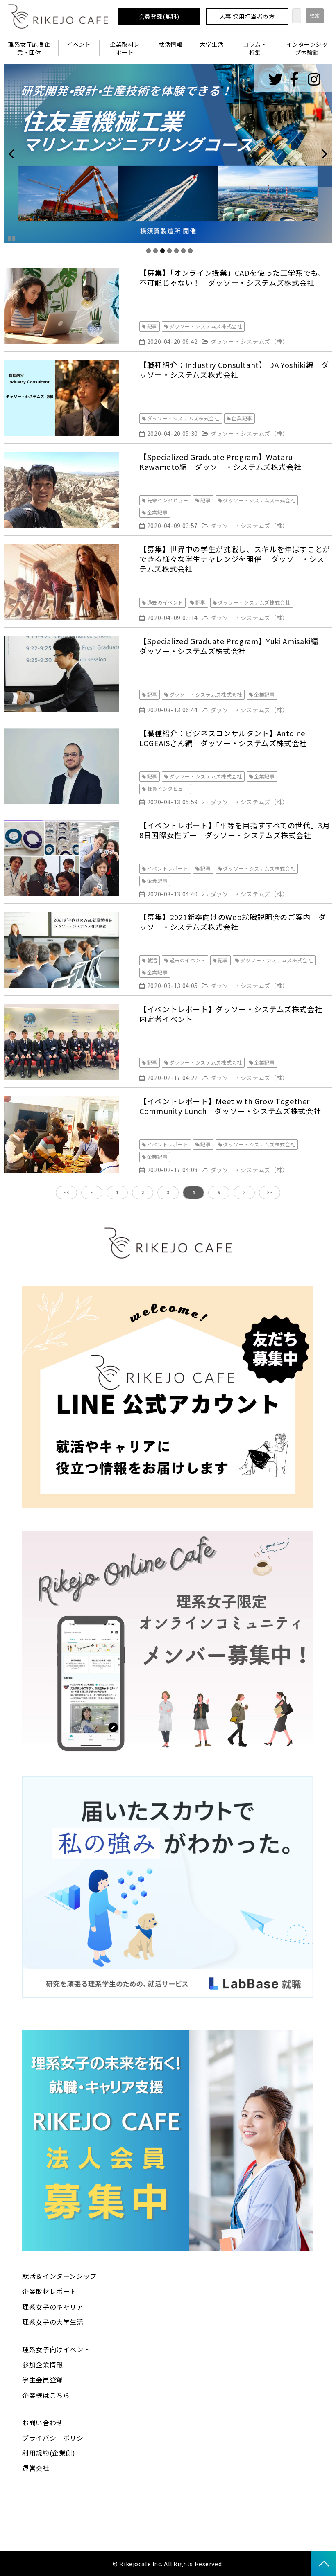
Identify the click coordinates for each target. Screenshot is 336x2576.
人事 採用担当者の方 (247, 16)
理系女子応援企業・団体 (29, 48)
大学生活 (211, 44)
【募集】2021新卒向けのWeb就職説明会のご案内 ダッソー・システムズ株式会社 (233, 922)
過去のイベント (165, 602)
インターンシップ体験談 (307, 48)
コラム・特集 (255, 48)
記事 (152, 326)
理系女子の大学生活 (53, 2322)
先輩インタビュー (168, 500)
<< (66, 1192)
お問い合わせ (43, 2423)
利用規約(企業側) (49, 2453)
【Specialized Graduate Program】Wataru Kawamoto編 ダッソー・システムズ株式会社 (220, 462)
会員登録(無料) (159, 16)
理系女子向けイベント (56, 2349)
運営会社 (36, 2468)
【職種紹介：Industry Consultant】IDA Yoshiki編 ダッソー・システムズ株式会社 (234, 370)
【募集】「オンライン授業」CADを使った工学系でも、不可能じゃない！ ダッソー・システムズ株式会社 (233, 277)
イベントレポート (168, 868)
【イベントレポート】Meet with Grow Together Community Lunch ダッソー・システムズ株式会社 (230, 1106)
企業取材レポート (125, 48)
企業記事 (242, 418)
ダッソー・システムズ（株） (250, 341)
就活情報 (170, 44)
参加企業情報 (43, 2364)
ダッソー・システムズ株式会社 (206, 326)
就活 (152, 960)
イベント (79, 44)
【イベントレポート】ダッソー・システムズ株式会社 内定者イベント (235, 1014)
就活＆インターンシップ (59, 2276)
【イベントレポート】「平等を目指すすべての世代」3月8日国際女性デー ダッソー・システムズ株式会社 (235, 830)
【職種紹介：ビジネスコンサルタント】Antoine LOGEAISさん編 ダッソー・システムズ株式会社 (223, 738)
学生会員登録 (43, 2380)
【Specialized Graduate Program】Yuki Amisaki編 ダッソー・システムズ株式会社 (233, 646)
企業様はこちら (46, 2395)
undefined (16, 153)
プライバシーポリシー (56, 2438)
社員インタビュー (168, 788)
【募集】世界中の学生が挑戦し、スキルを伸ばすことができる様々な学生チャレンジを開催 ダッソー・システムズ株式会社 (235, 559)
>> (270, 1192)
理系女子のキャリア (53, 2307)
